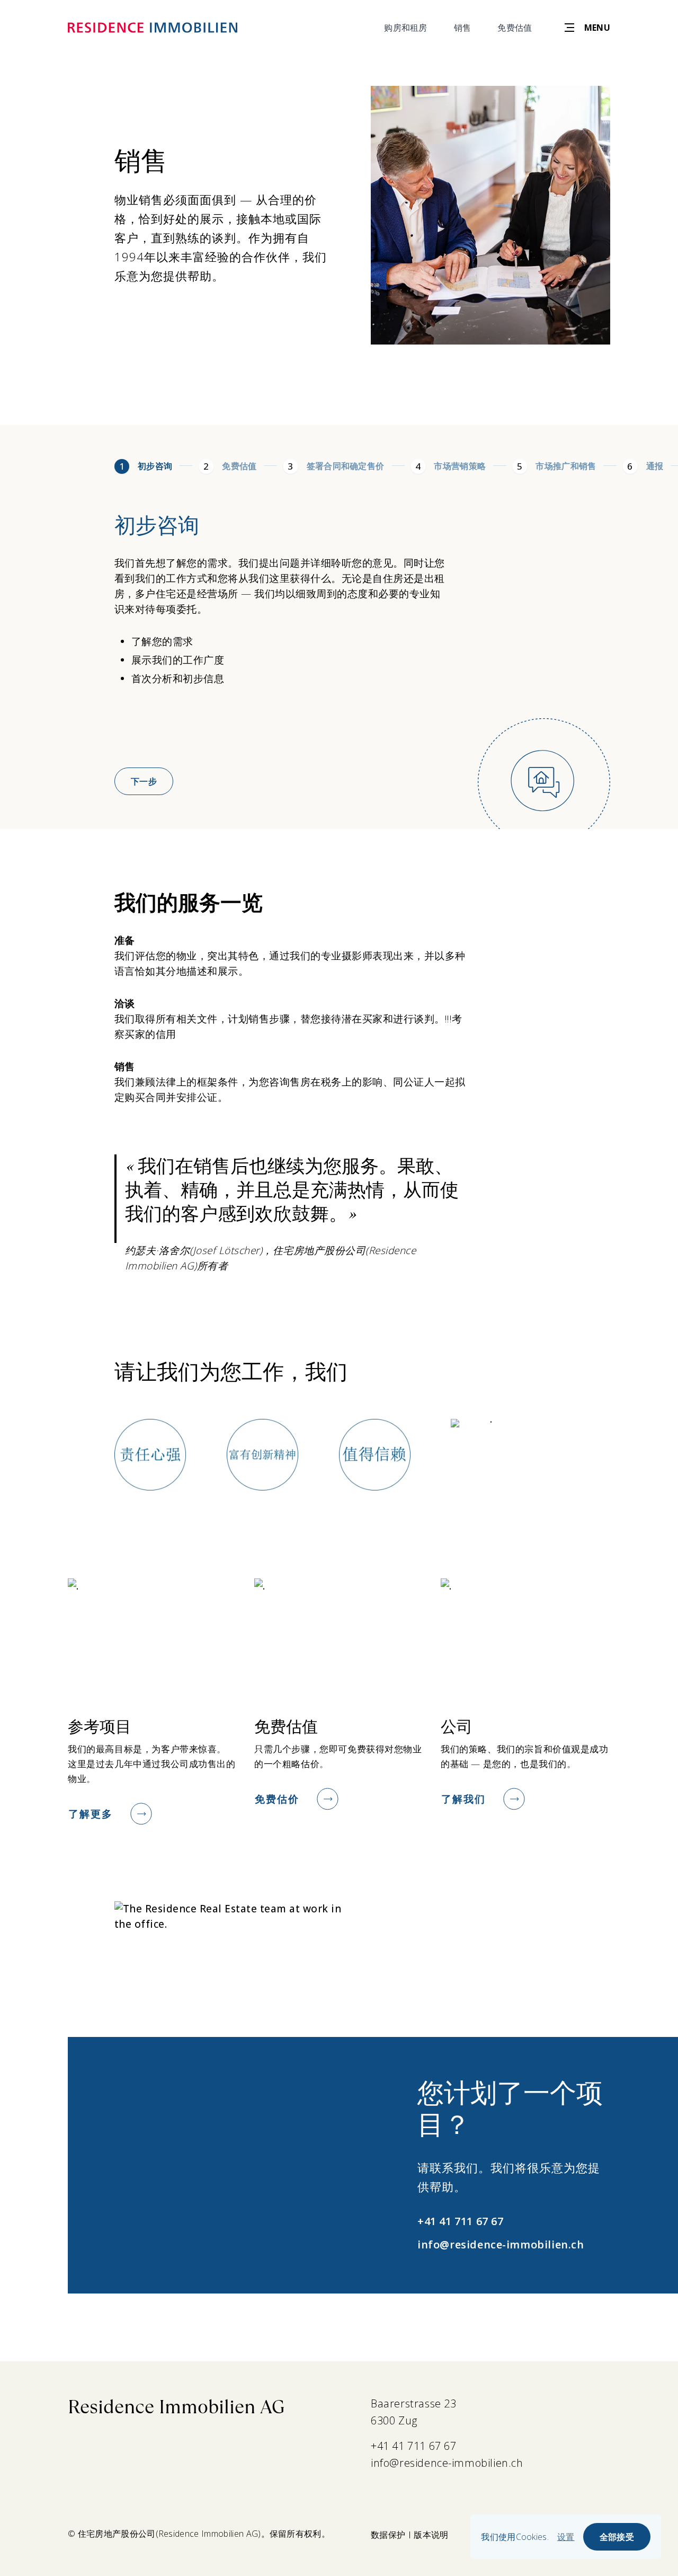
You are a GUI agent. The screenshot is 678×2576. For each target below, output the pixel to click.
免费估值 (515, 28)
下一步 (144, 781)
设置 (566, 2537)
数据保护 (388, 2535)
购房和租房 (406, 28)
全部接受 (617, 2537)
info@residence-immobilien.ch (501, 2244)
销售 (463, 28)
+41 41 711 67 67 (460, 2221)
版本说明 (431, 2535)
